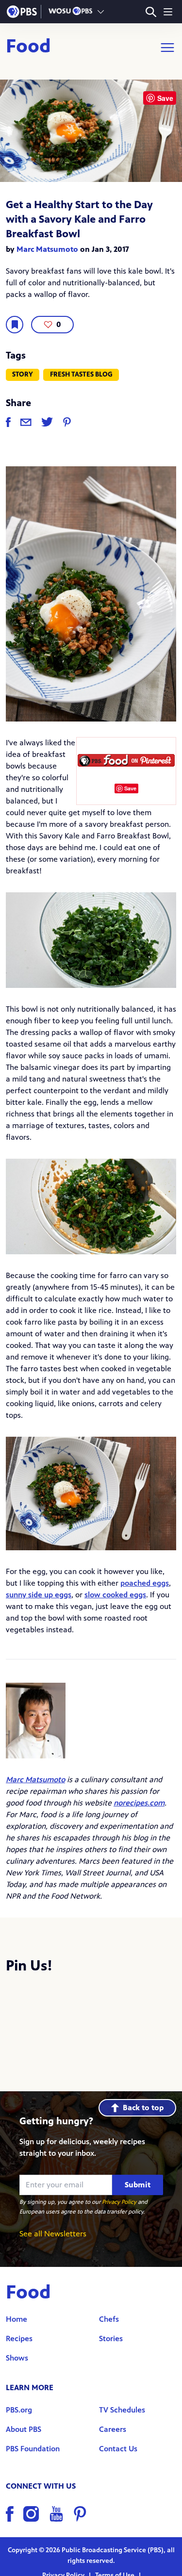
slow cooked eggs (115, 1595)
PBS (22, 12)
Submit (138, 2185)
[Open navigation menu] (168, 12)
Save (130, 788)
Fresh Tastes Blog (81, 374)
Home (17, 2319)
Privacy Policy (119, 2202)
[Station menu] (101, 12)
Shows (17, 2358)
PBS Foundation (33, 2449)
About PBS (24, 2429)
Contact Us (118, 2449)
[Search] (151, 12)
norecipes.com (139, 1803)
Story (23, 374)
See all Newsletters (53, 2234)
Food (28, 48)
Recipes (19, 2338)
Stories (111, 2338)
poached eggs (145, 1583)
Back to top (143, 2108)
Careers (113, 2429)
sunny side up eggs (39, 1595)
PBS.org (19, 2410)
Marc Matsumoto (47, 249)
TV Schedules (122, 2410)
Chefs (109, 2319)
